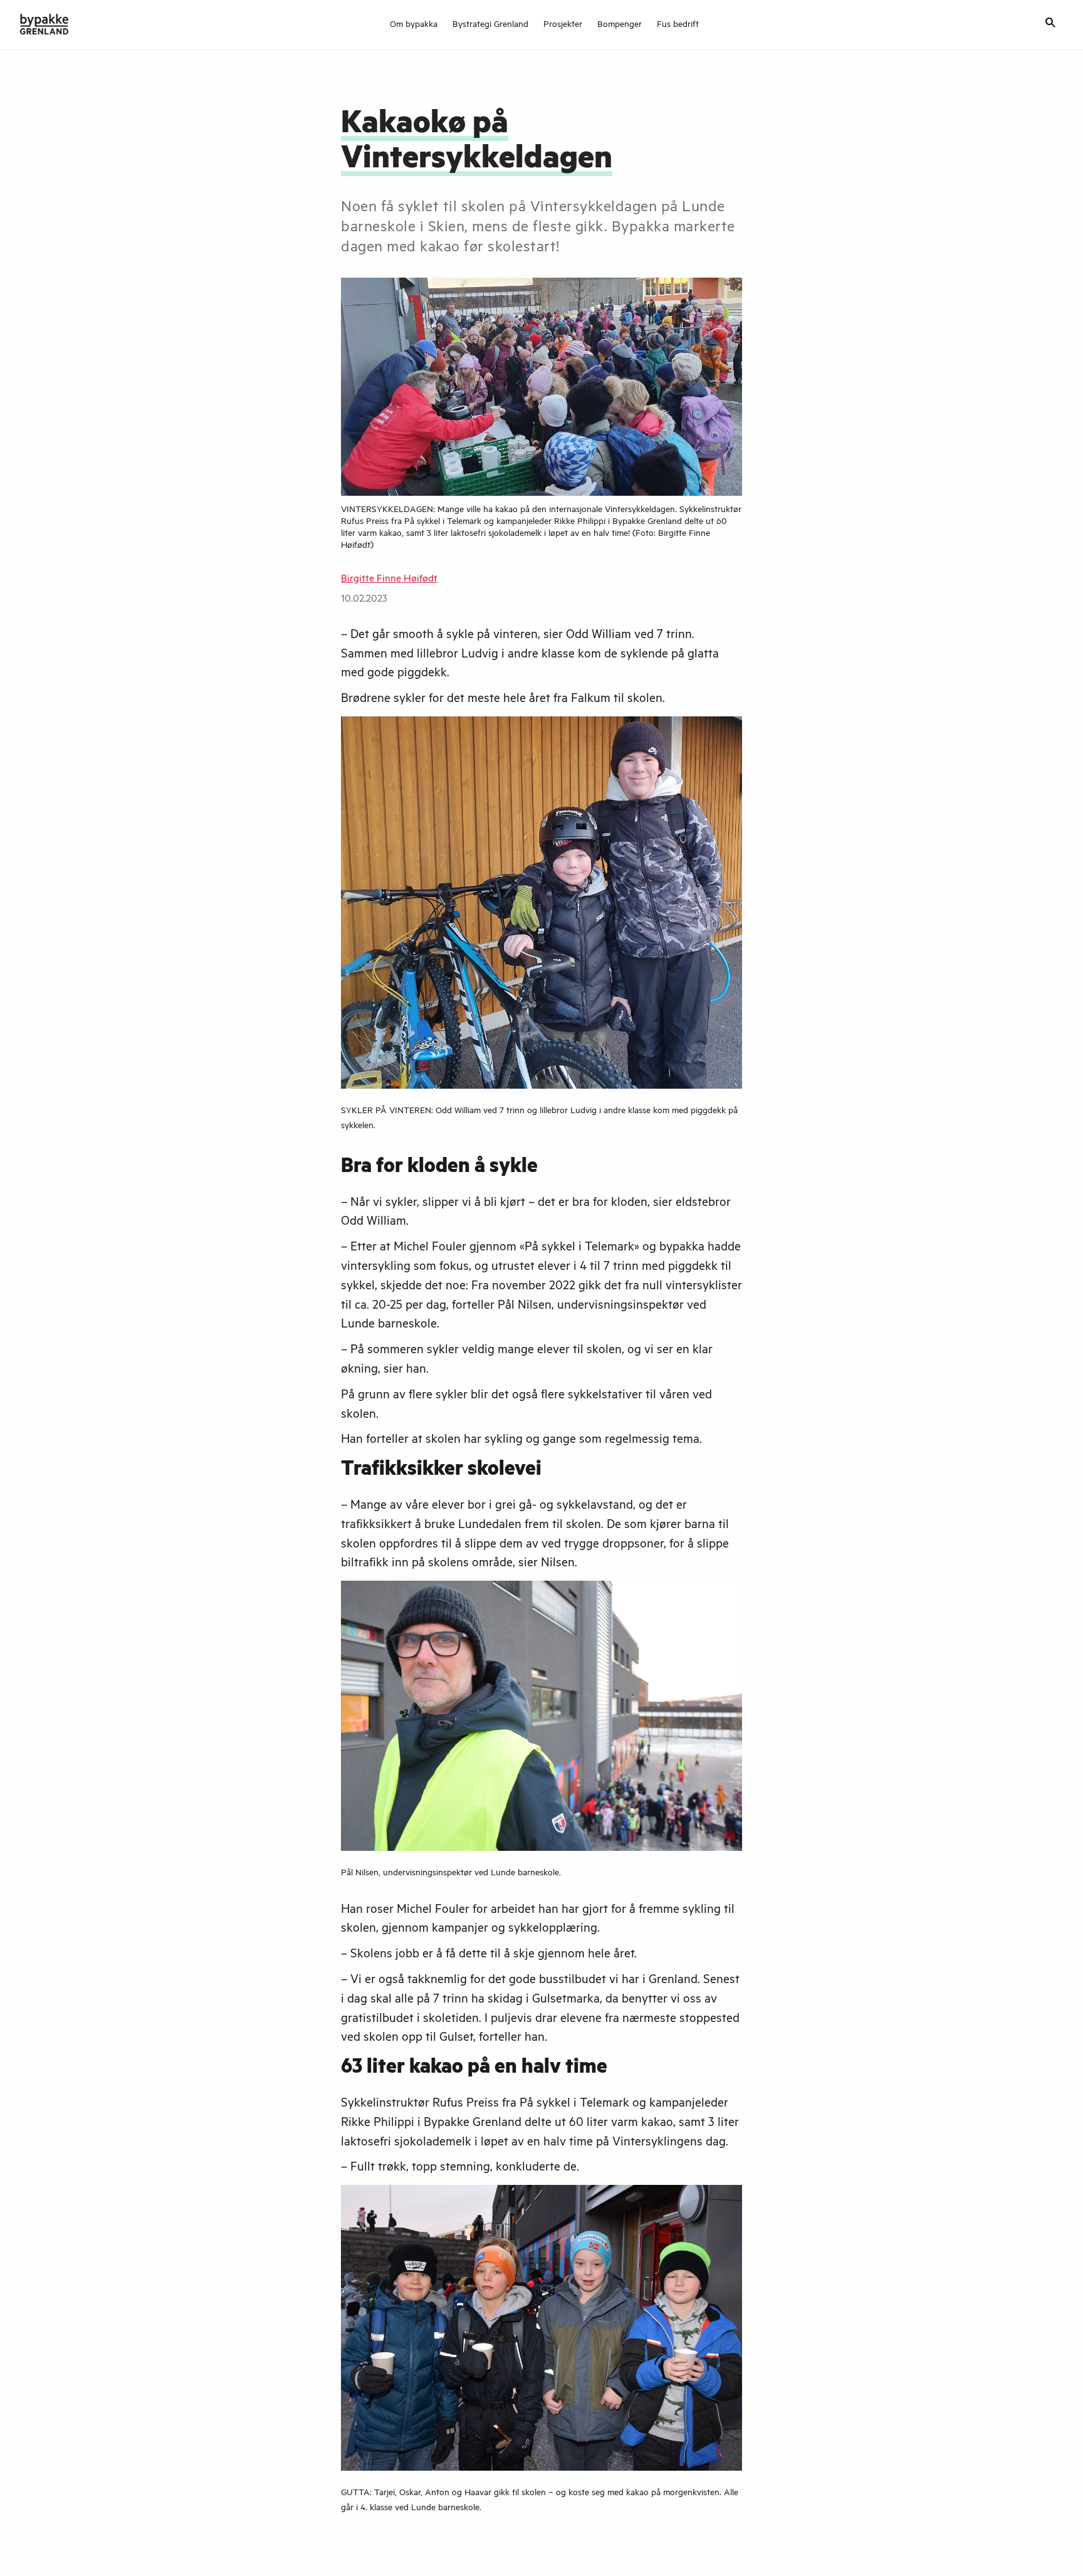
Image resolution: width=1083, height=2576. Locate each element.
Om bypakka (414, 26)
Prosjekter (563, 26)
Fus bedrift (678, 26)
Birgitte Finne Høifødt (389, 580)
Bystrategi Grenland (490, 26)
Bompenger (620, 26)
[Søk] (1050, 24)
